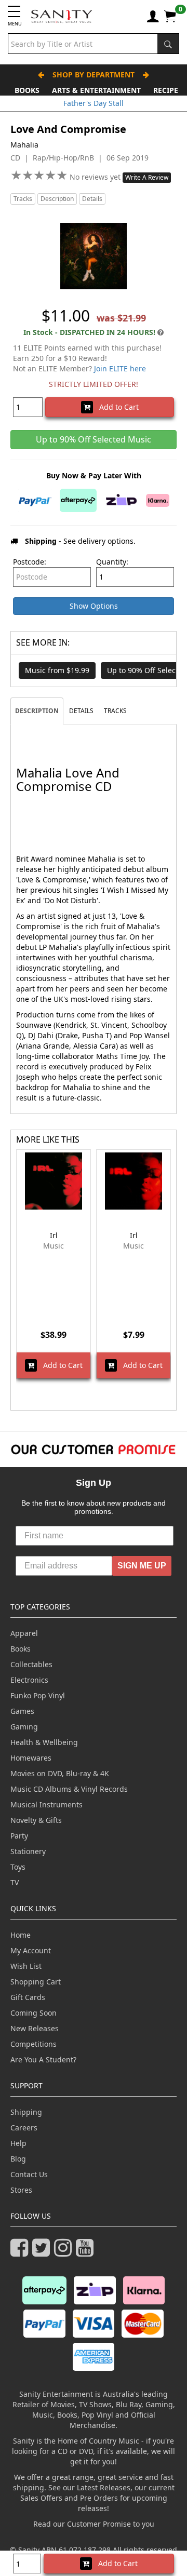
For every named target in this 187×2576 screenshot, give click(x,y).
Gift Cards (28, 1997)
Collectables (31, 1664)
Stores (21, 2190)
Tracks (23, 199)
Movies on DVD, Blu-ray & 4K (60, 1773)
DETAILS (81, 711)
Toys (18, 1867)
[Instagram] (65, 2252)
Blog (18, 2159)
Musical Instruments (46, 1804)
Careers (24, 2128)
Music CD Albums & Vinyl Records (69, 1789)
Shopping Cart (36, 1982)
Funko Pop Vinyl (38, 1695)
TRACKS (115, 711)
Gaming (24, 1727)
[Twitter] (43, 2252)
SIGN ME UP (142, 1566)
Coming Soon (34, 2013)
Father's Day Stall (94, 103)
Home (21, 1935)
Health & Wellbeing (44, 1742)
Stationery (28, 1851)
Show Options (94, 606)
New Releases (35, 2028)
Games (22, 1711)
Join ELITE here (120, 368)
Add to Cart (116, 407)
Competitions (34, 2044)
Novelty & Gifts (36, 1820)
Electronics (29, 1680)
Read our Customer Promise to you (94, 2524)
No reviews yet (96, 177)
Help (18, 2143)
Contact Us (29, 2174)
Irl (54, 1235)
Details (92, 199)
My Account (31, 1950)
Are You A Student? (43, 2060)
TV (15, 1882)
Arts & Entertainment (96, 90)
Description (57, 199)
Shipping (26, 2112)
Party (19, 1836)
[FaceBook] (21, 2252)
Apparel (24, 1633)
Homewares (31, 1758)
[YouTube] (87, 2252)
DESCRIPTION (37, 711)
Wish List (26, 1966)
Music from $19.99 (57, 670)
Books (27, 90)
